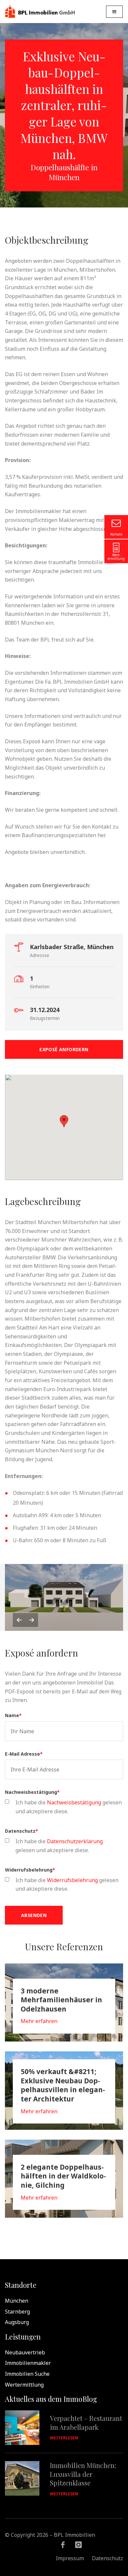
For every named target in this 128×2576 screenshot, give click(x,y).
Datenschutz (21, 1831)
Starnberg (17, 2311)
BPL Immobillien (40, 12)
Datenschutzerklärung (75, 1841)
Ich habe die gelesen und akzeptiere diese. (69, 1806)
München (17, 2300)
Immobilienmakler (28, 2363)
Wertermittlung (24, 2384)
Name (13, 1715)
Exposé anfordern (64, 1049)
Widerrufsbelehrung (30, 1870)
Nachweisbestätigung (32, 1792)
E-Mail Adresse (24, 1753)
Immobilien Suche (27, 2373)
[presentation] (19, 1619)
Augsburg (17, 2322)
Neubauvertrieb (25, 2352)
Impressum (70, 2558)
